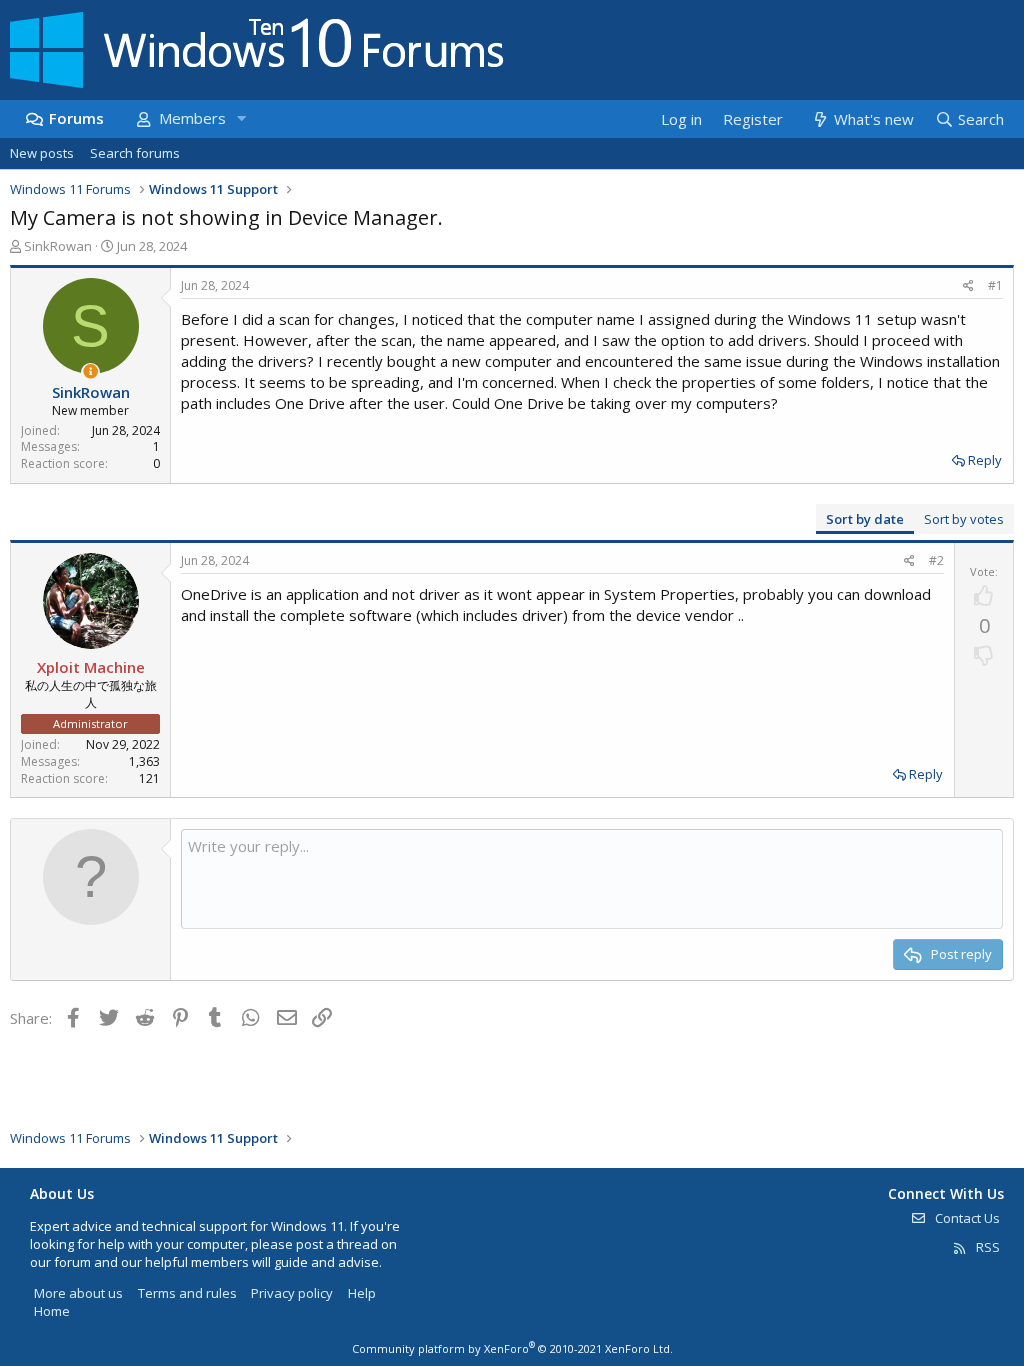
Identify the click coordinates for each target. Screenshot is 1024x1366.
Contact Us (966, 1218)
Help (362, 1293)
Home (52, 1311)
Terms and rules (187, 1293)
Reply (985, 460)
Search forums (135, 153)
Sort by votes (964, 519)
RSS (986, 1247)
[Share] (968, 286)
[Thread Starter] (90, 371)
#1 (995, 285)
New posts (42, 153)
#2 (936, 560)
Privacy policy (292, 1293)
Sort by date (865, 519)
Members (192, 118)
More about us (78, 1293)
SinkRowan (58, 246)
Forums (76, 118)
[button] (241, 118)
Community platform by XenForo (512, 1348)
